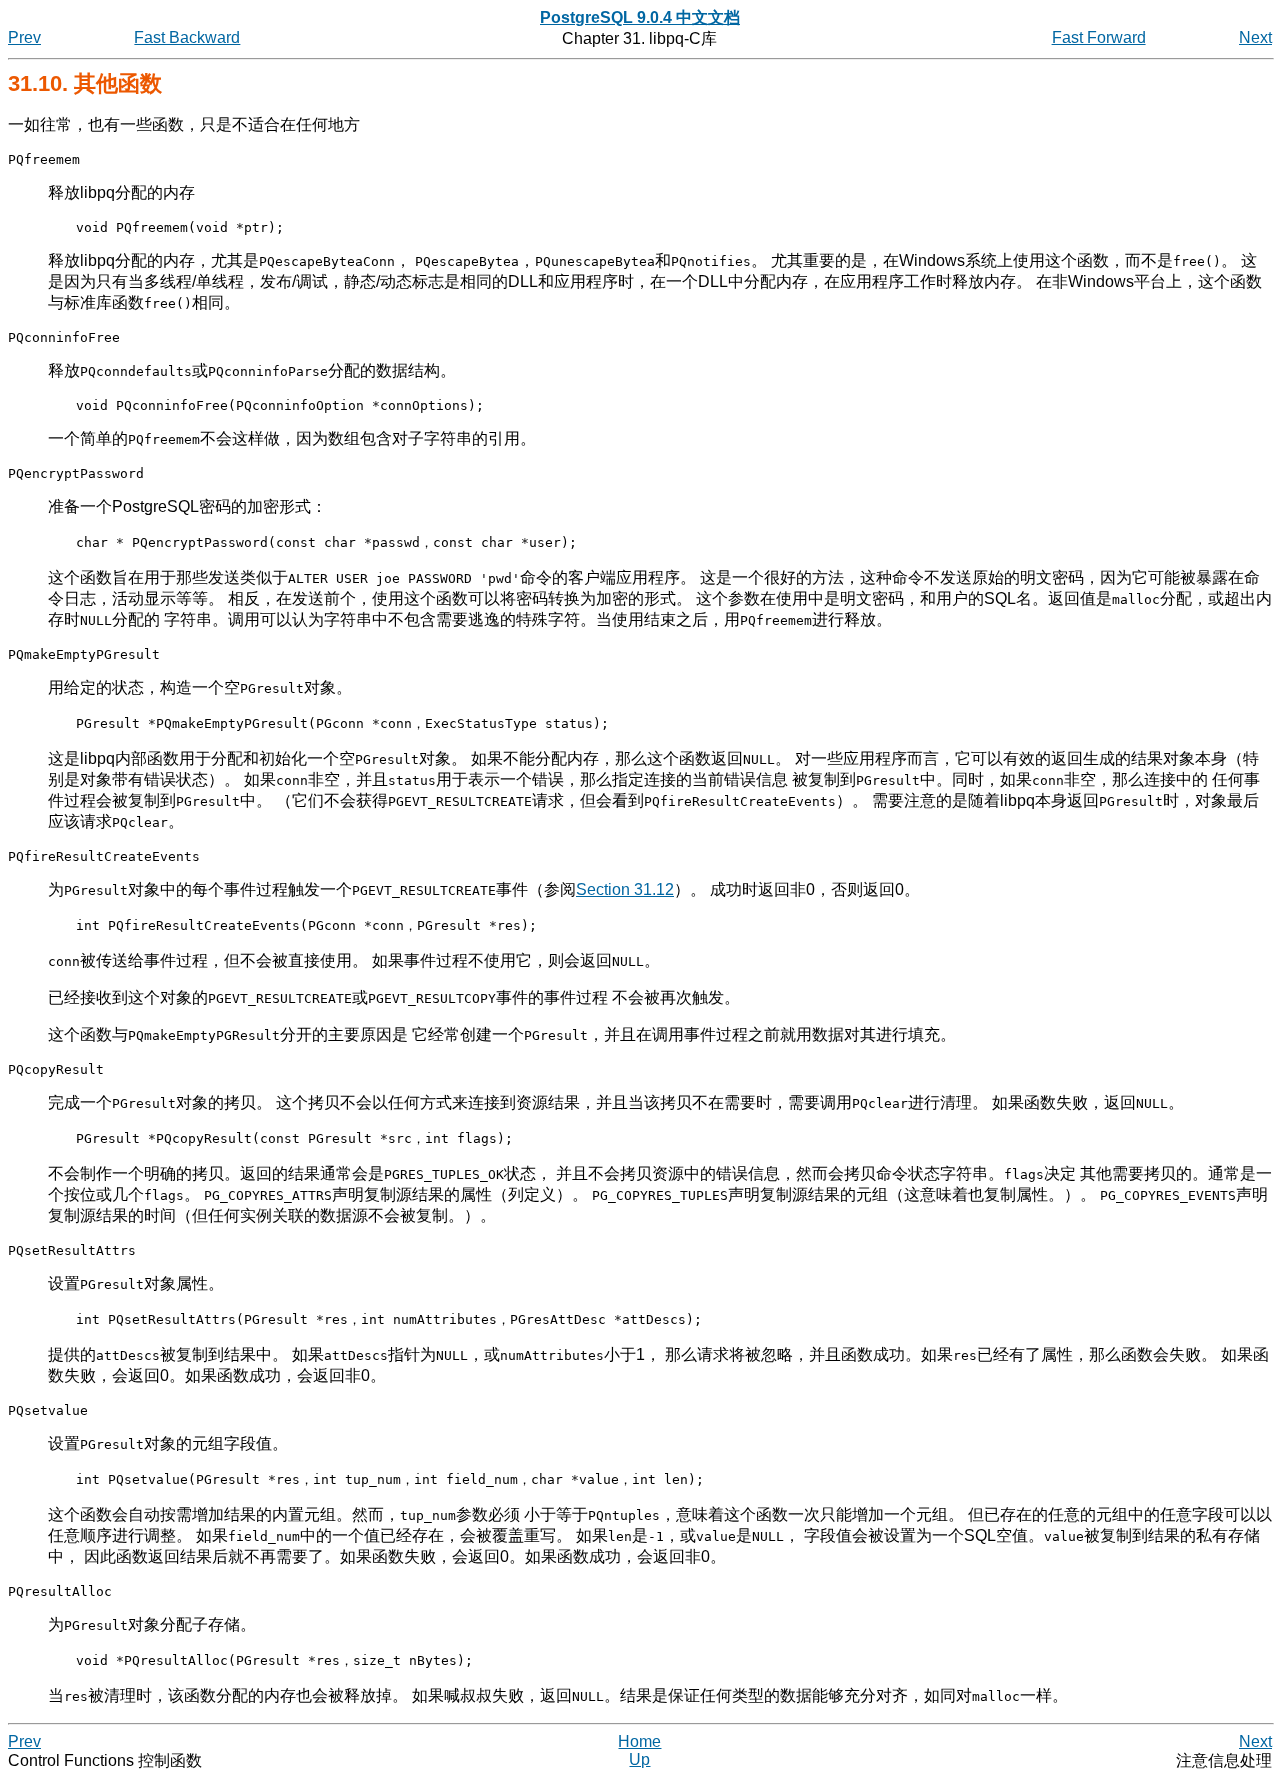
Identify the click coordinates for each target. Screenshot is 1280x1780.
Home (639, 1741)
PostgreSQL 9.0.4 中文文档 (640, 17)
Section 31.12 (625, 889)
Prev (24, 37)
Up (639, 1759)
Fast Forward (1099, 37)
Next (1255, 37)
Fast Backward (187, 37)
